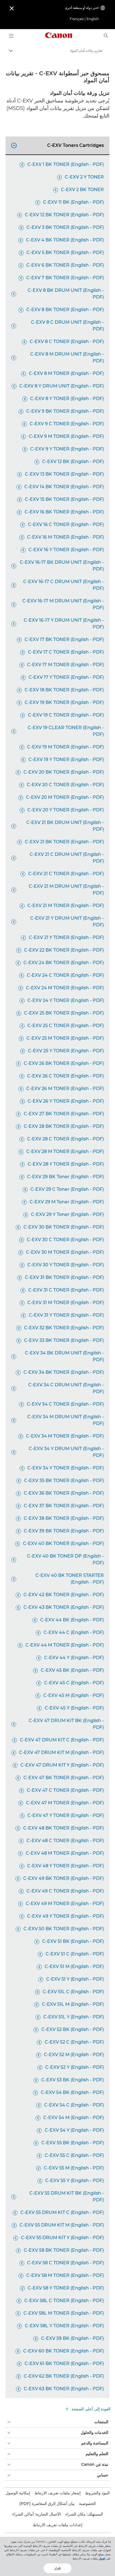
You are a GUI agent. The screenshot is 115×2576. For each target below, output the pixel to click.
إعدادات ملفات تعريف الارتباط (58, 2525)
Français (77, 19)
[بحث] (106, 36)
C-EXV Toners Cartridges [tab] (58, 145)
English (93, 19)
